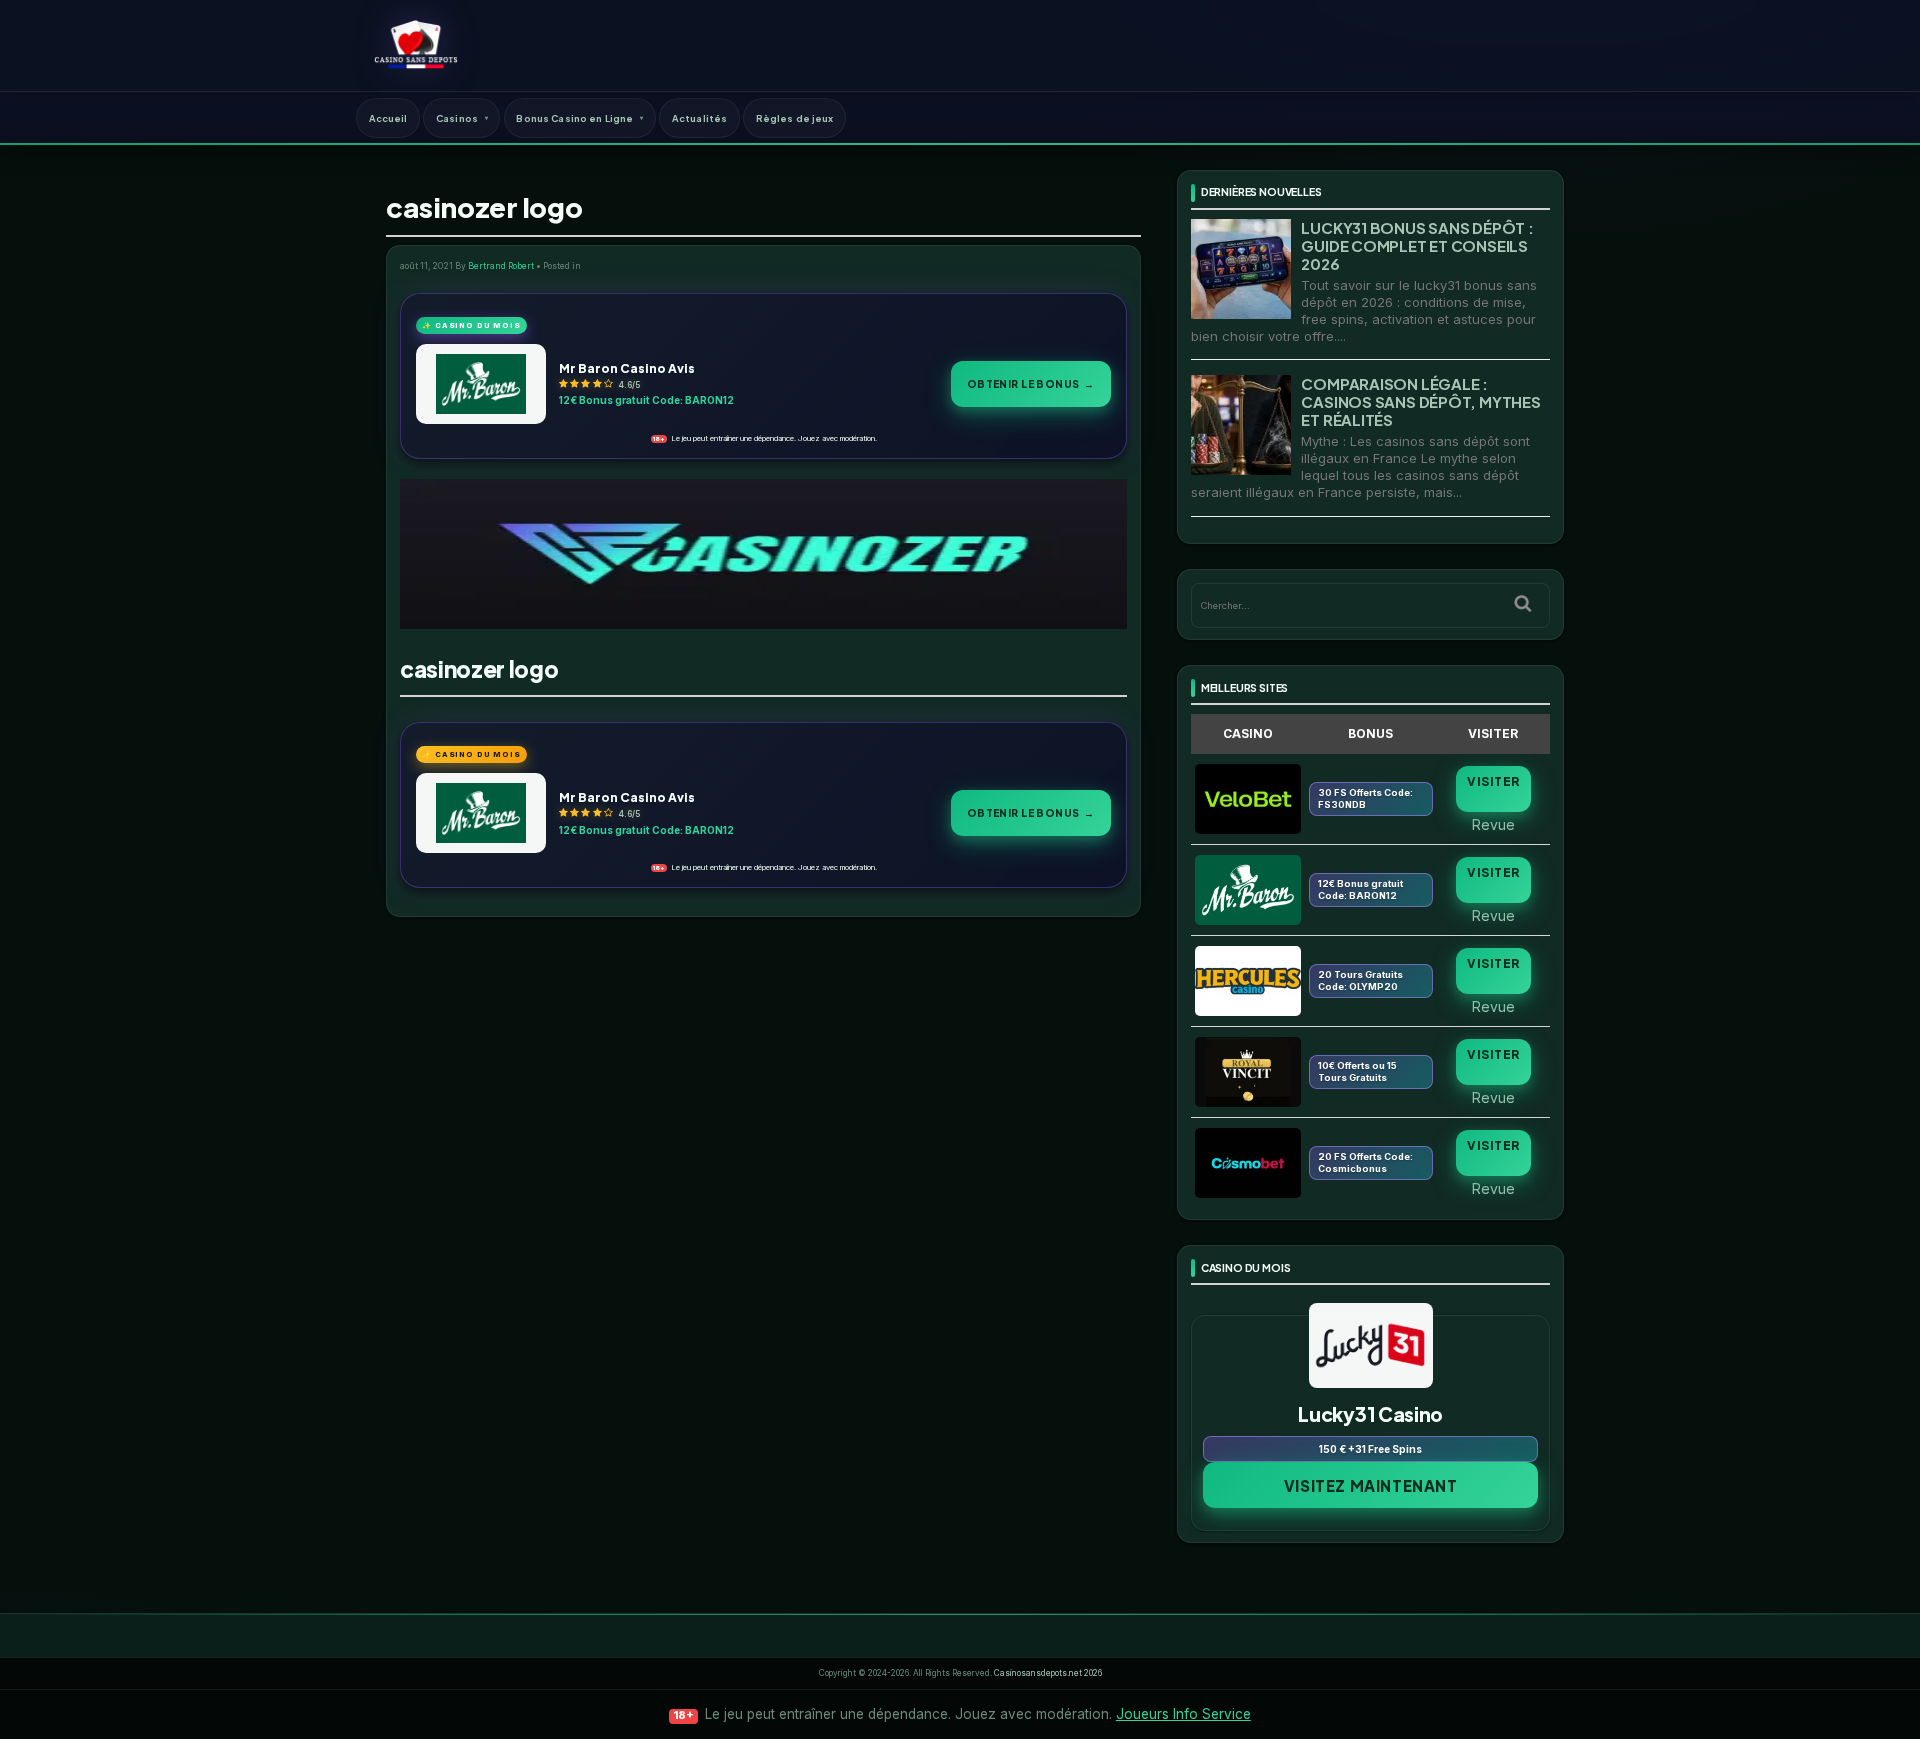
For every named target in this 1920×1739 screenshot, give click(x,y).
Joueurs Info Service (1183, 1714)
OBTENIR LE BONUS (1031, 383)
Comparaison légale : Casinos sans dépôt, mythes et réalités (1420, 401)
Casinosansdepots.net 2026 (1048, 1673)
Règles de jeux (795, 118)
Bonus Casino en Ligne (574, 118)
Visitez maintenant (1371, 1485)
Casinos (457, 118)
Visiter (1493, 781)
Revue (1493, 824)
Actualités (699, 118)
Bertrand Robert (501, 266)
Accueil (388, 118)
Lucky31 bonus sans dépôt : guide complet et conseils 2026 (1417, 245)
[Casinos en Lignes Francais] (415, 45)
